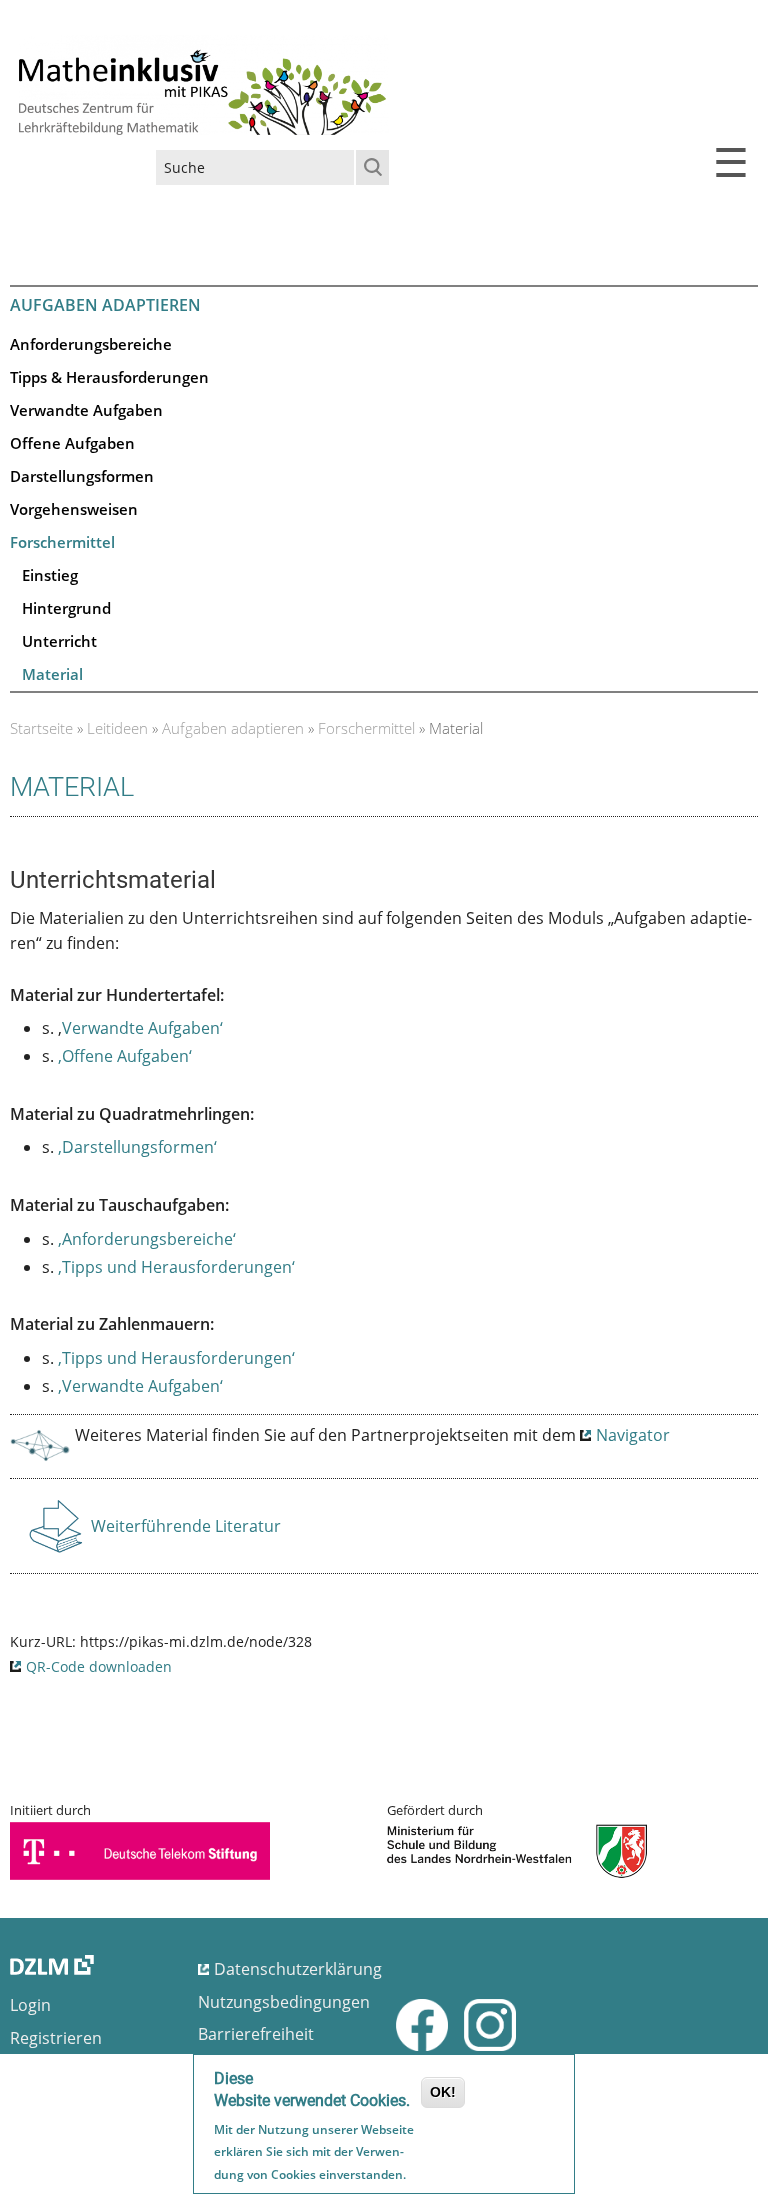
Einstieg (50, 575)
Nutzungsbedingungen (284, 2002)
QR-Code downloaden (99, 1666)
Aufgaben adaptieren (233, 728)
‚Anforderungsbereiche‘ (147, 1239)
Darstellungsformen (82, 476)
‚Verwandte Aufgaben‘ (140, 1386)
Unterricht (59, 641)
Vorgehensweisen (74, 509)
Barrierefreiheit (256, 2034)
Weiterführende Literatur (186, 1532)
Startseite (41, 728)
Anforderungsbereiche (91, 344)
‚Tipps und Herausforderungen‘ (176, 1267)
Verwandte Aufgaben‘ (142, 1028)
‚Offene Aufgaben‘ (125, 1056)
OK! (443, 2092)
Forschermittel (62, 542)
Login (30, 2005)
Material (52, 674)
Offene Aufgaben (72, 443)
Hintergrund (66, 608)
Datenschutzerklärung (298, 1969)
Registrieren (56, 2038)
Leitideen (117, 728)
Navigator (633, 1435)
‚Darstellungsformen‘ (137, 1147)
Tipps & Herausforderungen (109, 377)
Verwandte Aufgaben (86, 410)
